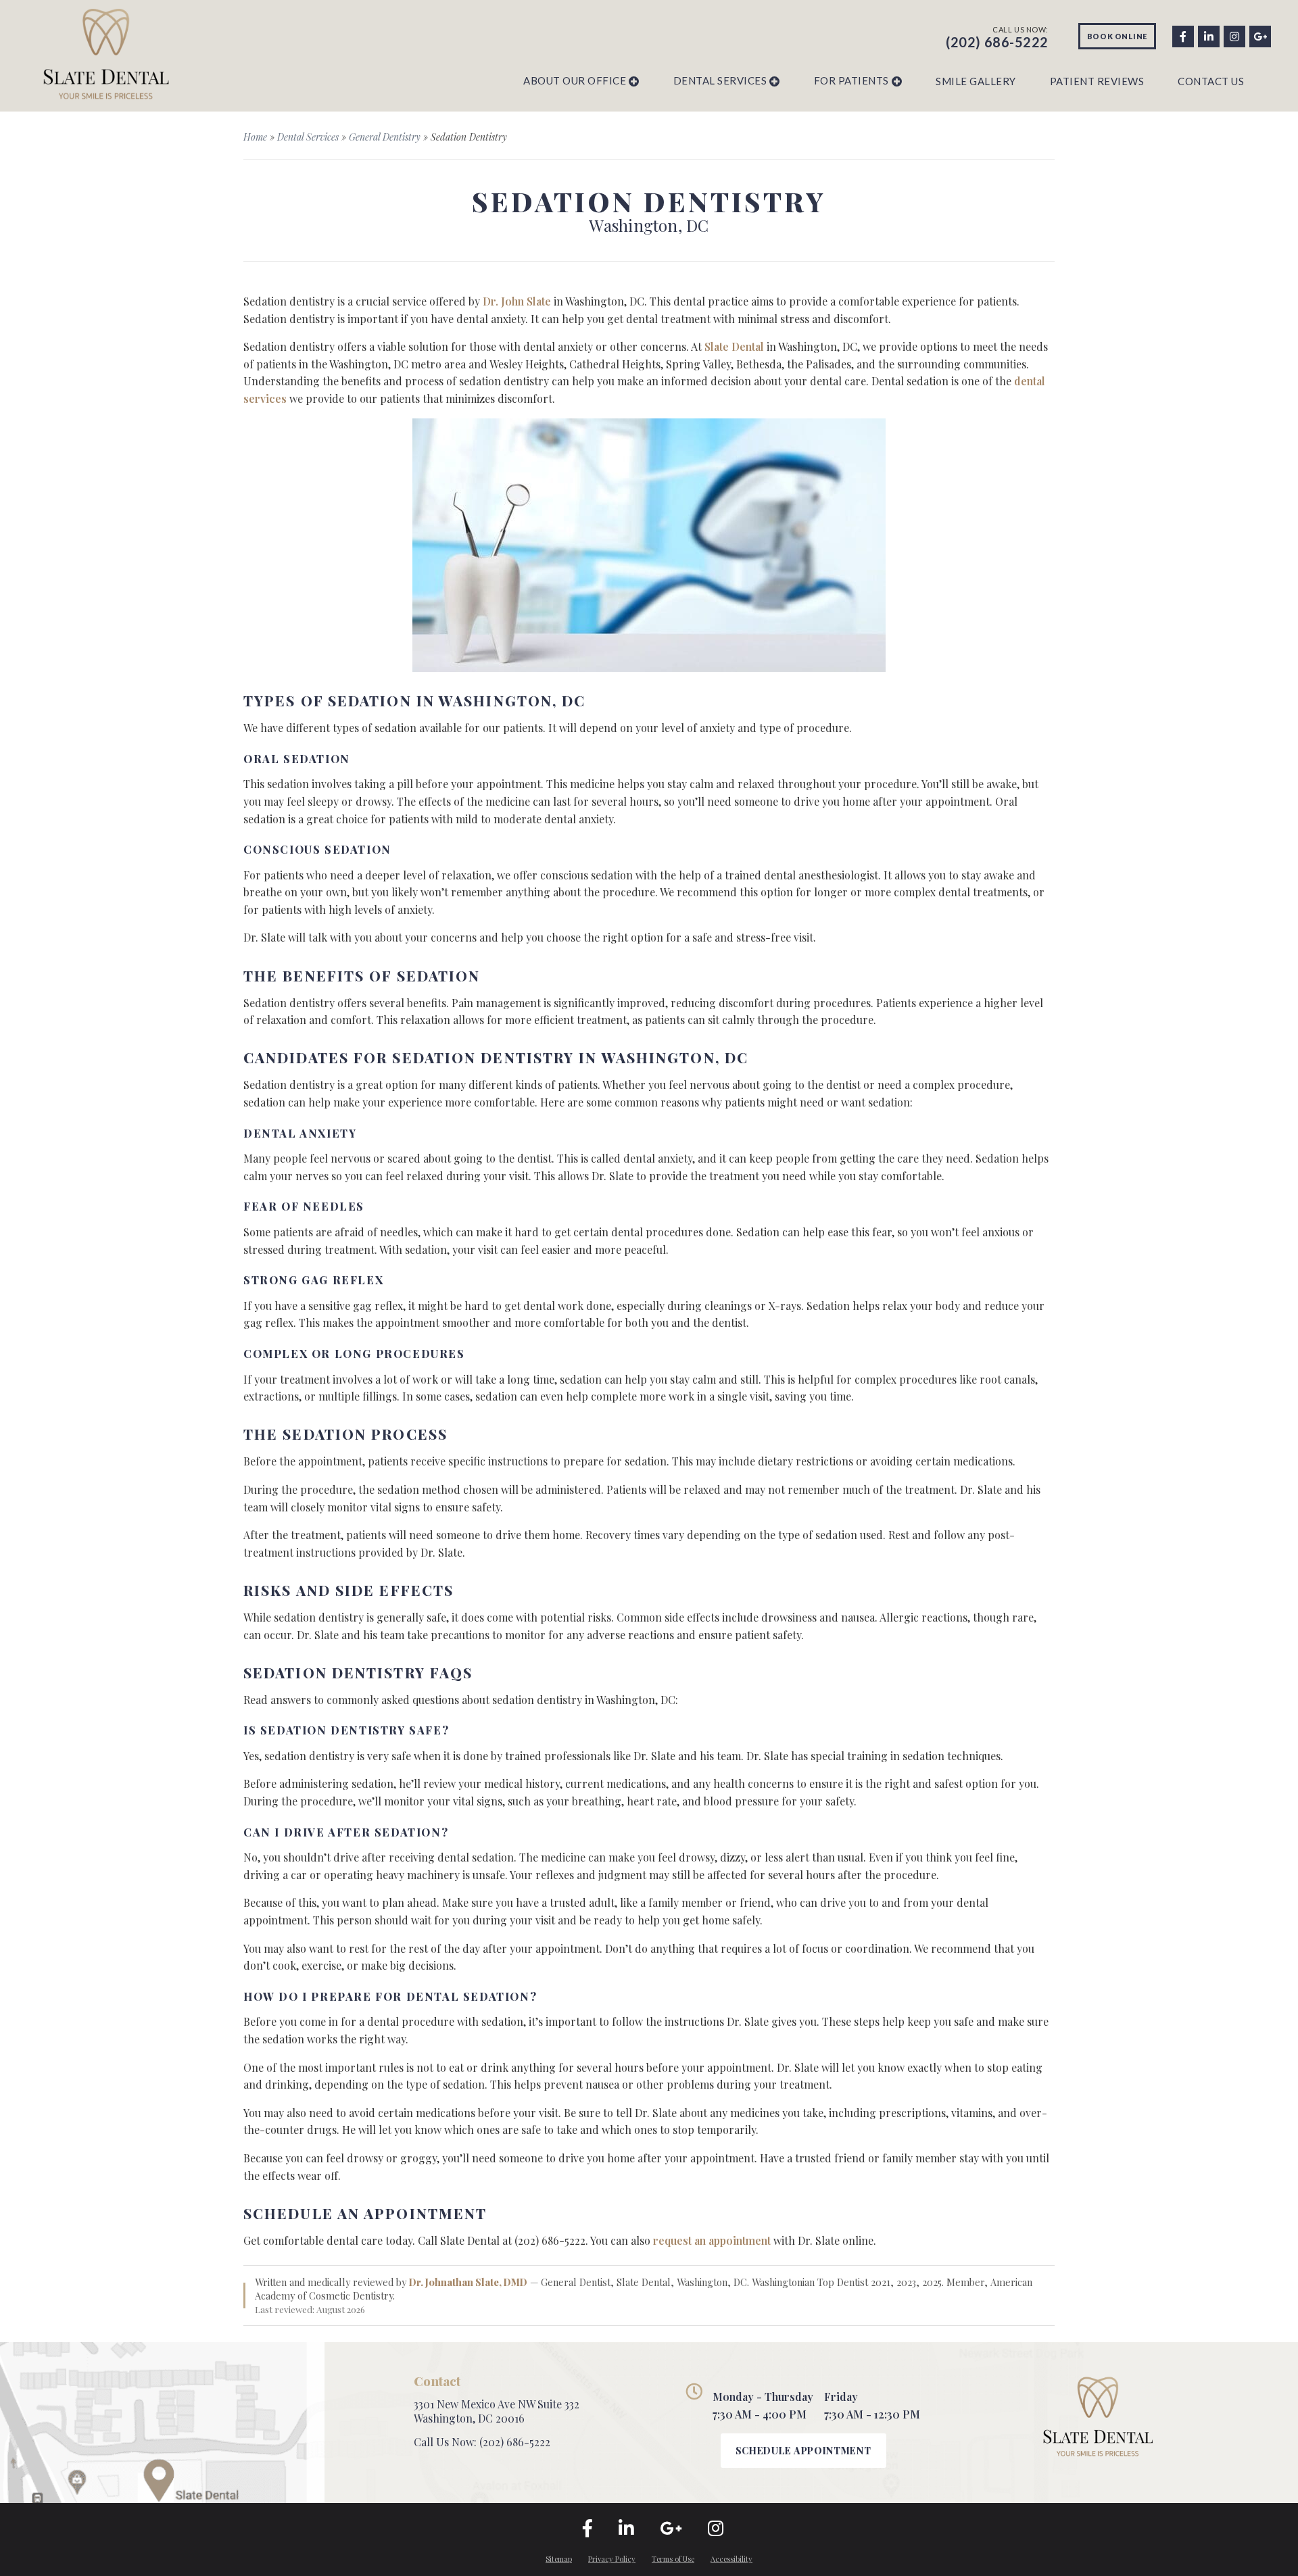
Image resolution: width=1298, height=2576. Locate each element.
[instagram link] (1234, 35)
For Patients (851, 80)
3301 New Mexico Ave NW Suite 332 (497, 2404)
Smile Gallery (976, 81)
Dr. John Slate (517, 301)
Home (255, 137)
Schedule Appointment (803, 2451)
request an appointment (712, 2240)
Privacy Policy (612, 2559)
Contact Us (1211, 81)
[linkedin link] (1208, 35)
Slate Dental (734, 346)
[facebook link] (1182, 35)
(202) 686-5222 (997, 42)
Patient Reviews (1097, 81)
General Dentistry (385, 137)
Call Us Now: (482, 2442)
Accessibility (731, 2559)
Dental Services (720, 80)
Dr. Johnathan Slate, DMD (468, 2282)
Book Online (1117, 36)
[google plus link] (1259, 35)
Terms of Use (673, 2559)
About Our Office (575, 80)
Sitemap (559, 2559)
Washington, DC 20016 (469, 2418)
